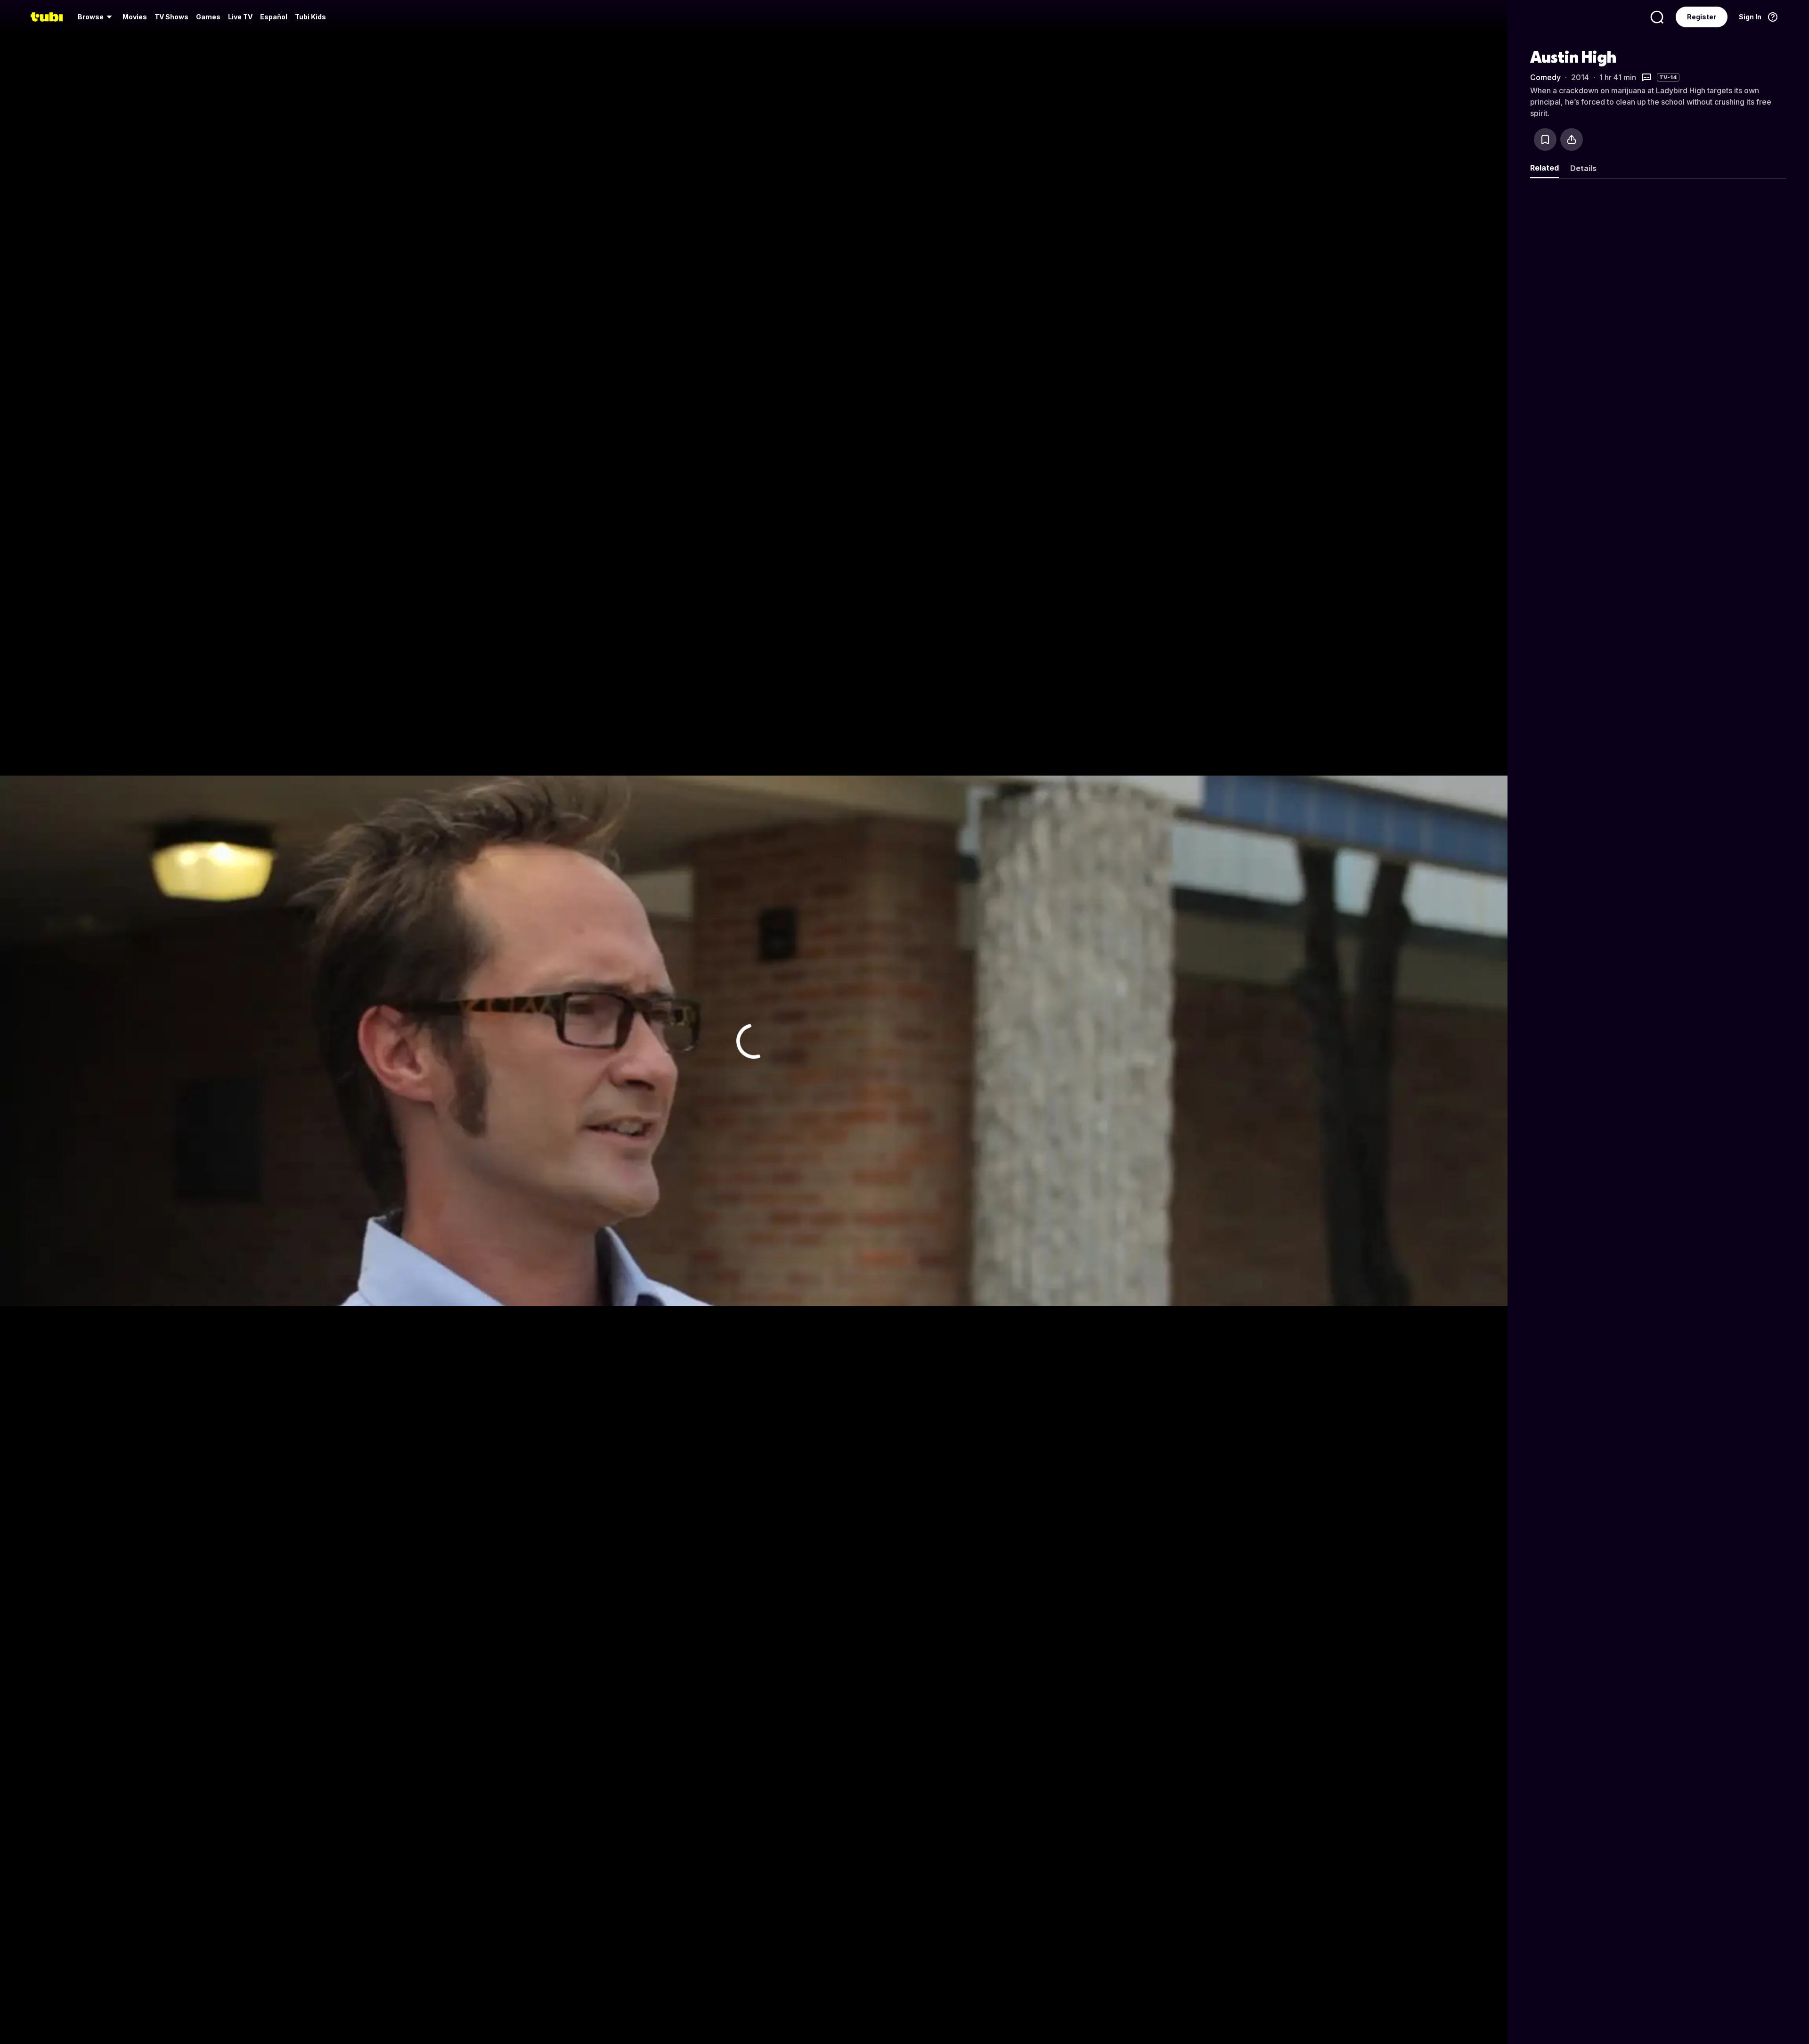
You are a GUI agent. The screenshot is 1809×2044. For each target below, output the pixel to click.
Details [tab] (1583, 168)
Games (208, 17)
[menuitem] (96, 17)
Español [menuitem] (274, 17)
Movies (135, 17)
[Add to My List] (1545, 139)
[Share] (1572, 139)
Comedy (1545, 77)
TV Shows (171, 17)
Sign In (1750, 17)
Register (1702, 17)
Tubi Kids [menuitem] (310, 17)
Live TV (240, 17)
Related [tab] (1544, 168)
